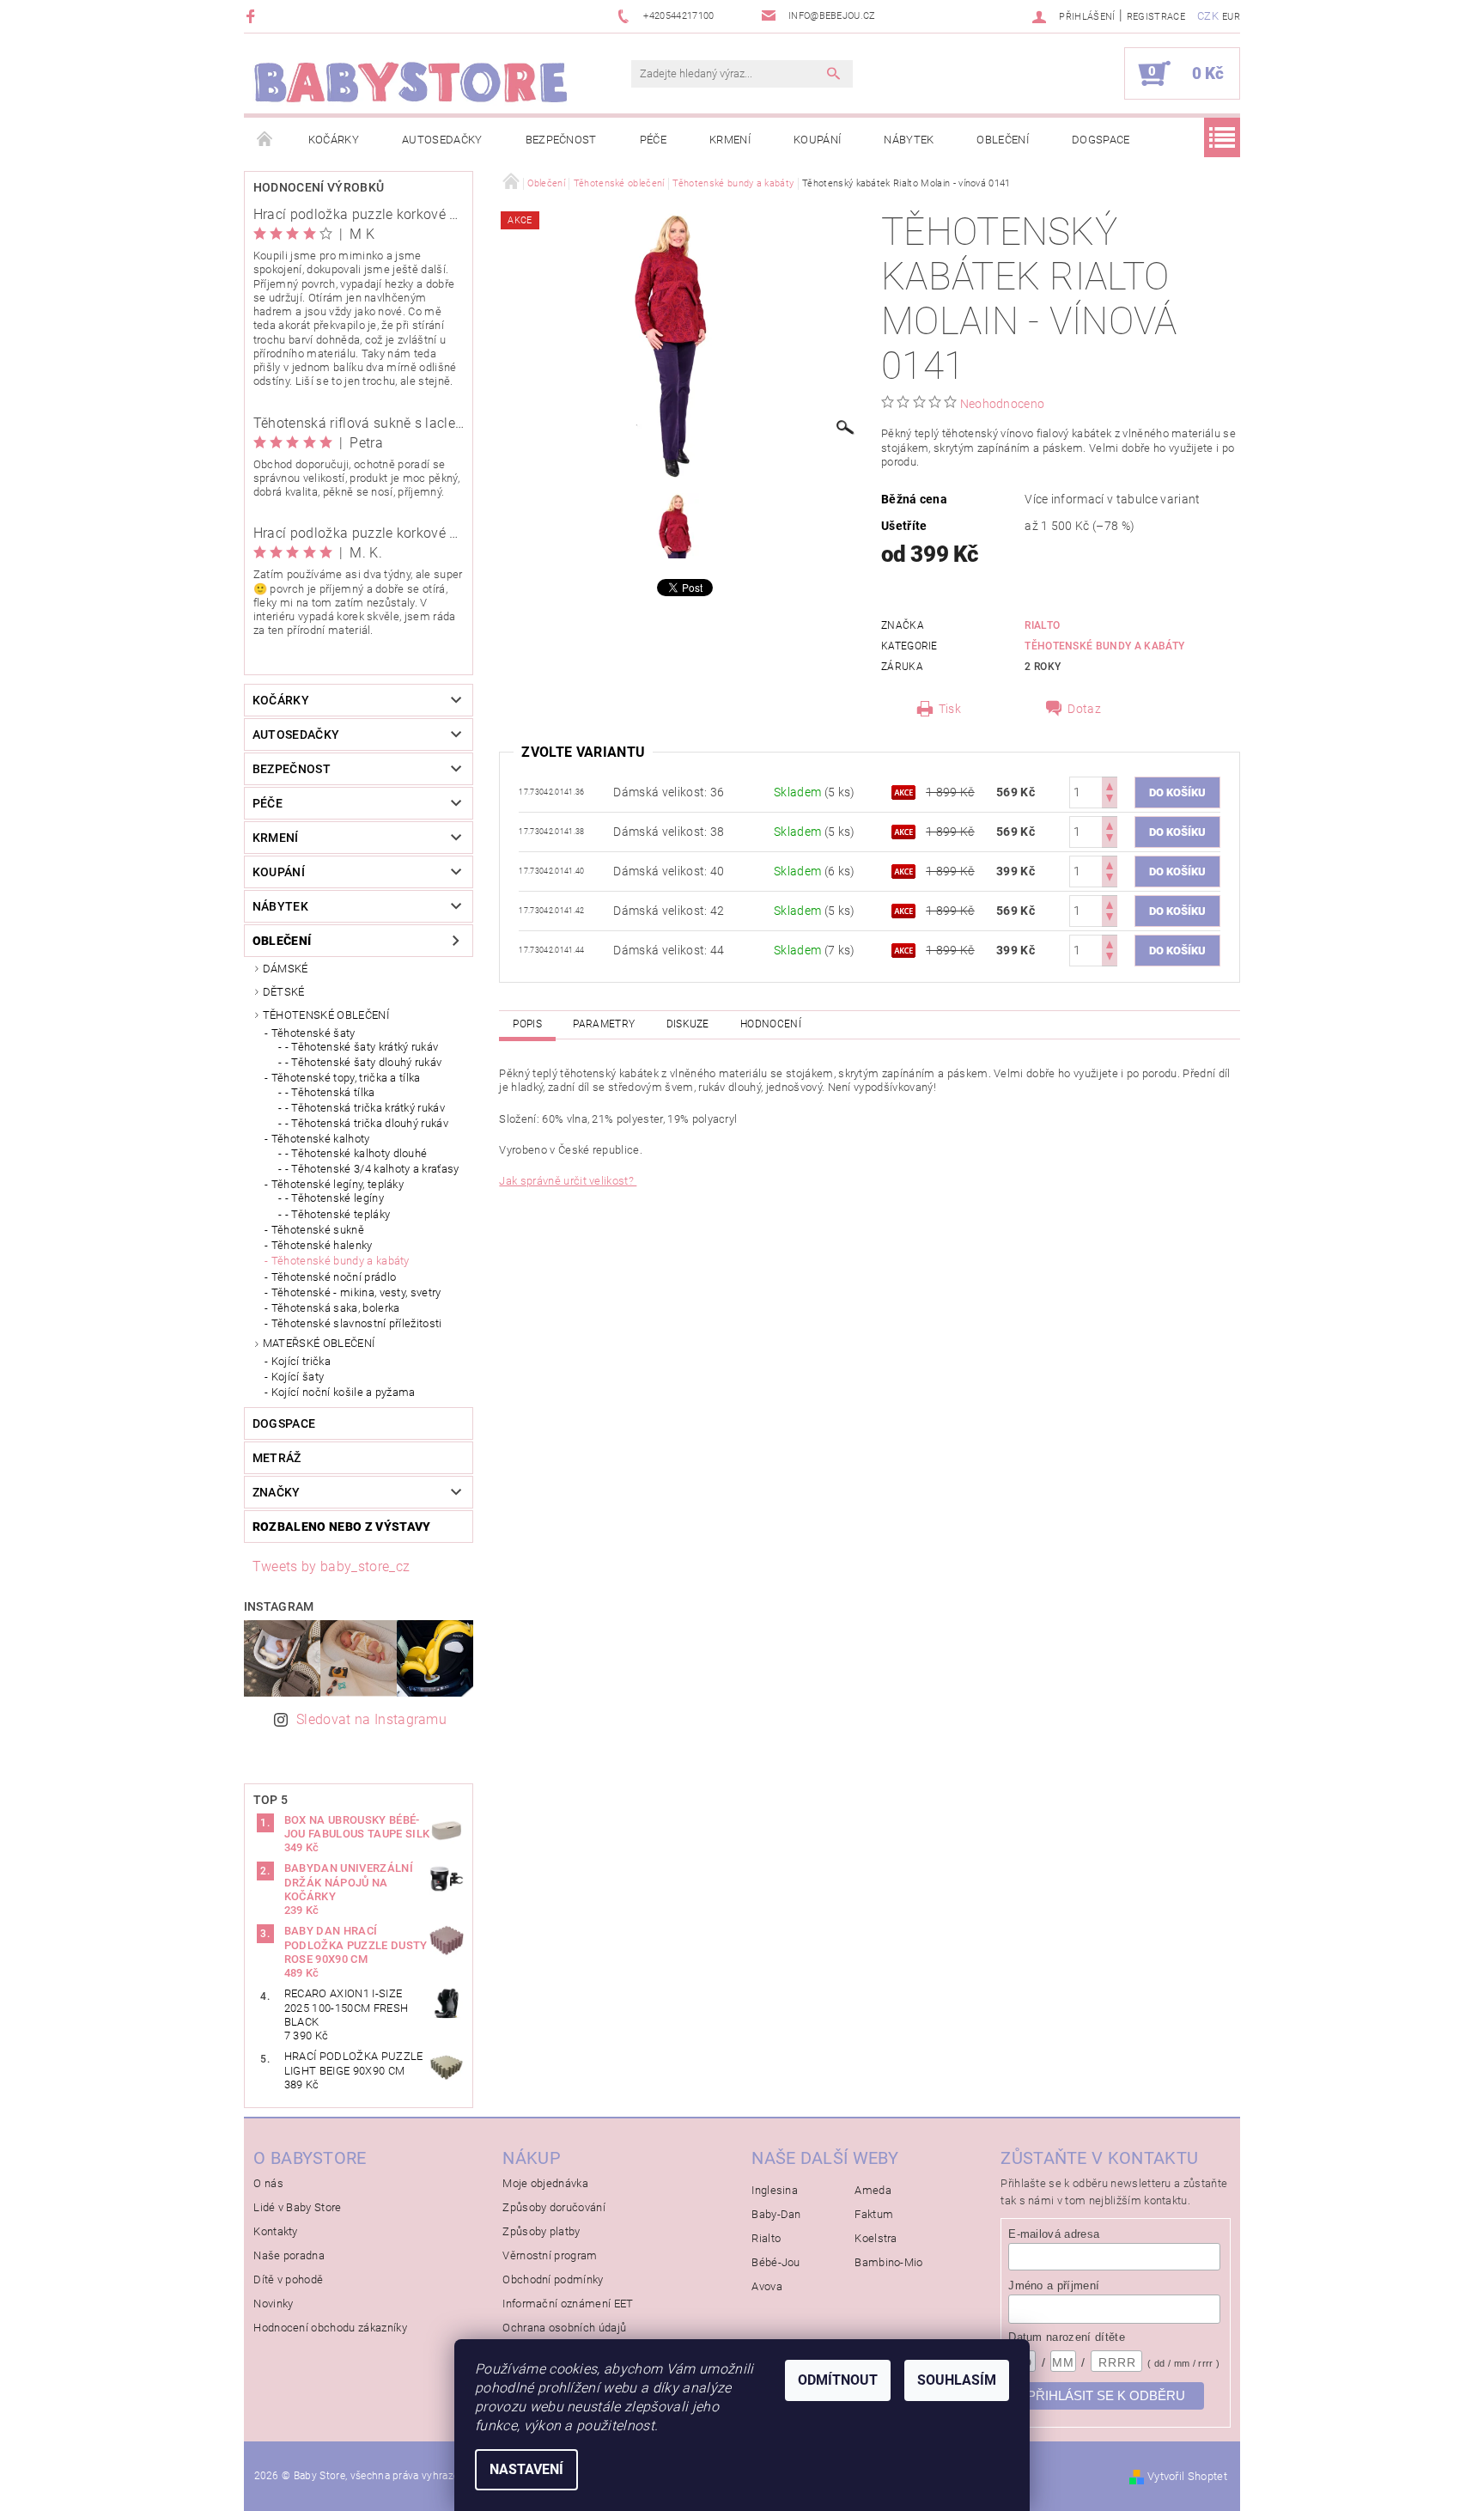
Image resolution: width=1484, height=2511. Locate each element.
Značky (277, 1492)
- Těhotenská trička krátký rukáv (365, 1108)
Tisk (950, 709)
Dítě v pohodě (288, 2279)
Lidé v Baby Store (297, 2207)
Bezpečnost (561, 140)
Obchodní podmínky (553, 2279)
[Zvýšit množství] (1110, 785)
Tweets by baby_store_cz (331, 1566)
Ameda (873, 2190)
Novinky (273, 2304)
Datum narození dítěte (1067, 2337)
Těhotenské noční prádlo (334, 1277)
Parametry (604, 1024)
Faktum (874, 2214)
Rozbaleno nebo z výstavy (342, 1527)
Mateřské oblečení (319, 1343)
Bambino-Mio (889, 2262)
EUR (1231, 17)
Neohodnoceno (1003, 404)
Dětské (284, 992)
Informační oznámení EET (568, 2304)
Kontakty (276, 2231)
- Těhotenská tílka (330, 1092)
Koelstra (876, 2238)
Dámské (286, 969)
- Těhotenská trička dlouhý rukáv (367, 1123)
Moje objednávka (545, 2183)
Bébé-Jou (776, 2262)
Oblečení (1003, 140)
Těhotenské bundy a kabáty (341, 1261)
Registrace (1156, 17)
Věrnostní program (550, 2255)
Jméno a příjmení (1054, 2285)
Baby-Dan (776, 2214)
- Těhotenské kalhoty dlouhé (356, 1153)
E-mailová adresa (1054, 2234)
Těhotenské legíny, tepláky (338, 1184)
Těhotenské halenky (322, 1245)
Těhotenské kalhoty (321, 1139)
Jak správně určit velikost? (568, 1181)
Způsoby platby (541, 2231)
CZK (1208, 16)
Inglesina (775, 2190)
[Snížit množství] (1110, 800)
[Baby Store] (411, 82)
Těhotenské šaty (313, 1033)
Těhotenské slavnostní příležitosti (357, 1323)
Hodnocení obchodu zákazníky (330, 2328)
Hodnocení (771, 1024)
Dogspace (1101, 140)
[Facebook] (253, 16)
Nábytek (909, 140)
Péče (653, 140)
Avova (767, 2286)
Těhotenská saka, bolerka (336, 1308)
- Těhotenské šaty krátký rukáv (362, 1047)
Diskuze (688, 1024)
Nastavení (526, 2469)
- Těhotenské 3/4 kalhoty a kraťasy (372, 1169)
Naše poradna (289, 2255)
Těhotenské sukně (318, 1230)
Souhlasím (957, 2380)
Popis (527, 1024)
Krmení (730, 140)
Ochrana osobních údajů (564, 2328)
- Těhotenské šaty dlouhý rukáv (364, 1062)
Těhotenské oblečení (326, 1015)
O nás (268, 2183)
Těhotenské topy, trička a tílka (346, 1078)
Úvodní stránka (265, 140)
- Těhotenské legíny (335, 1198)
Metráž (277, 1458)
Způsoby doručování (554, 2207)
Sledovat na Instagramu (371, 1719)
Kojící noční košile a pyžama (344, 1392)
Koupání (817, 140)
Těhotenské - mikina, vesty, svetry (356, 1292)
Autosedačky (442, 140)
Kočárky (334, 140)
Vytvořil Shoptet (1187, 2476)
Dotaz (1084, 709)
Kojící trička (301, 1361)
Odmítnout (838, 2380)
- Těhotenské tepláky (338, 1214)
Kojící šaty (298, 1377)
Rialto (1042, 625)
